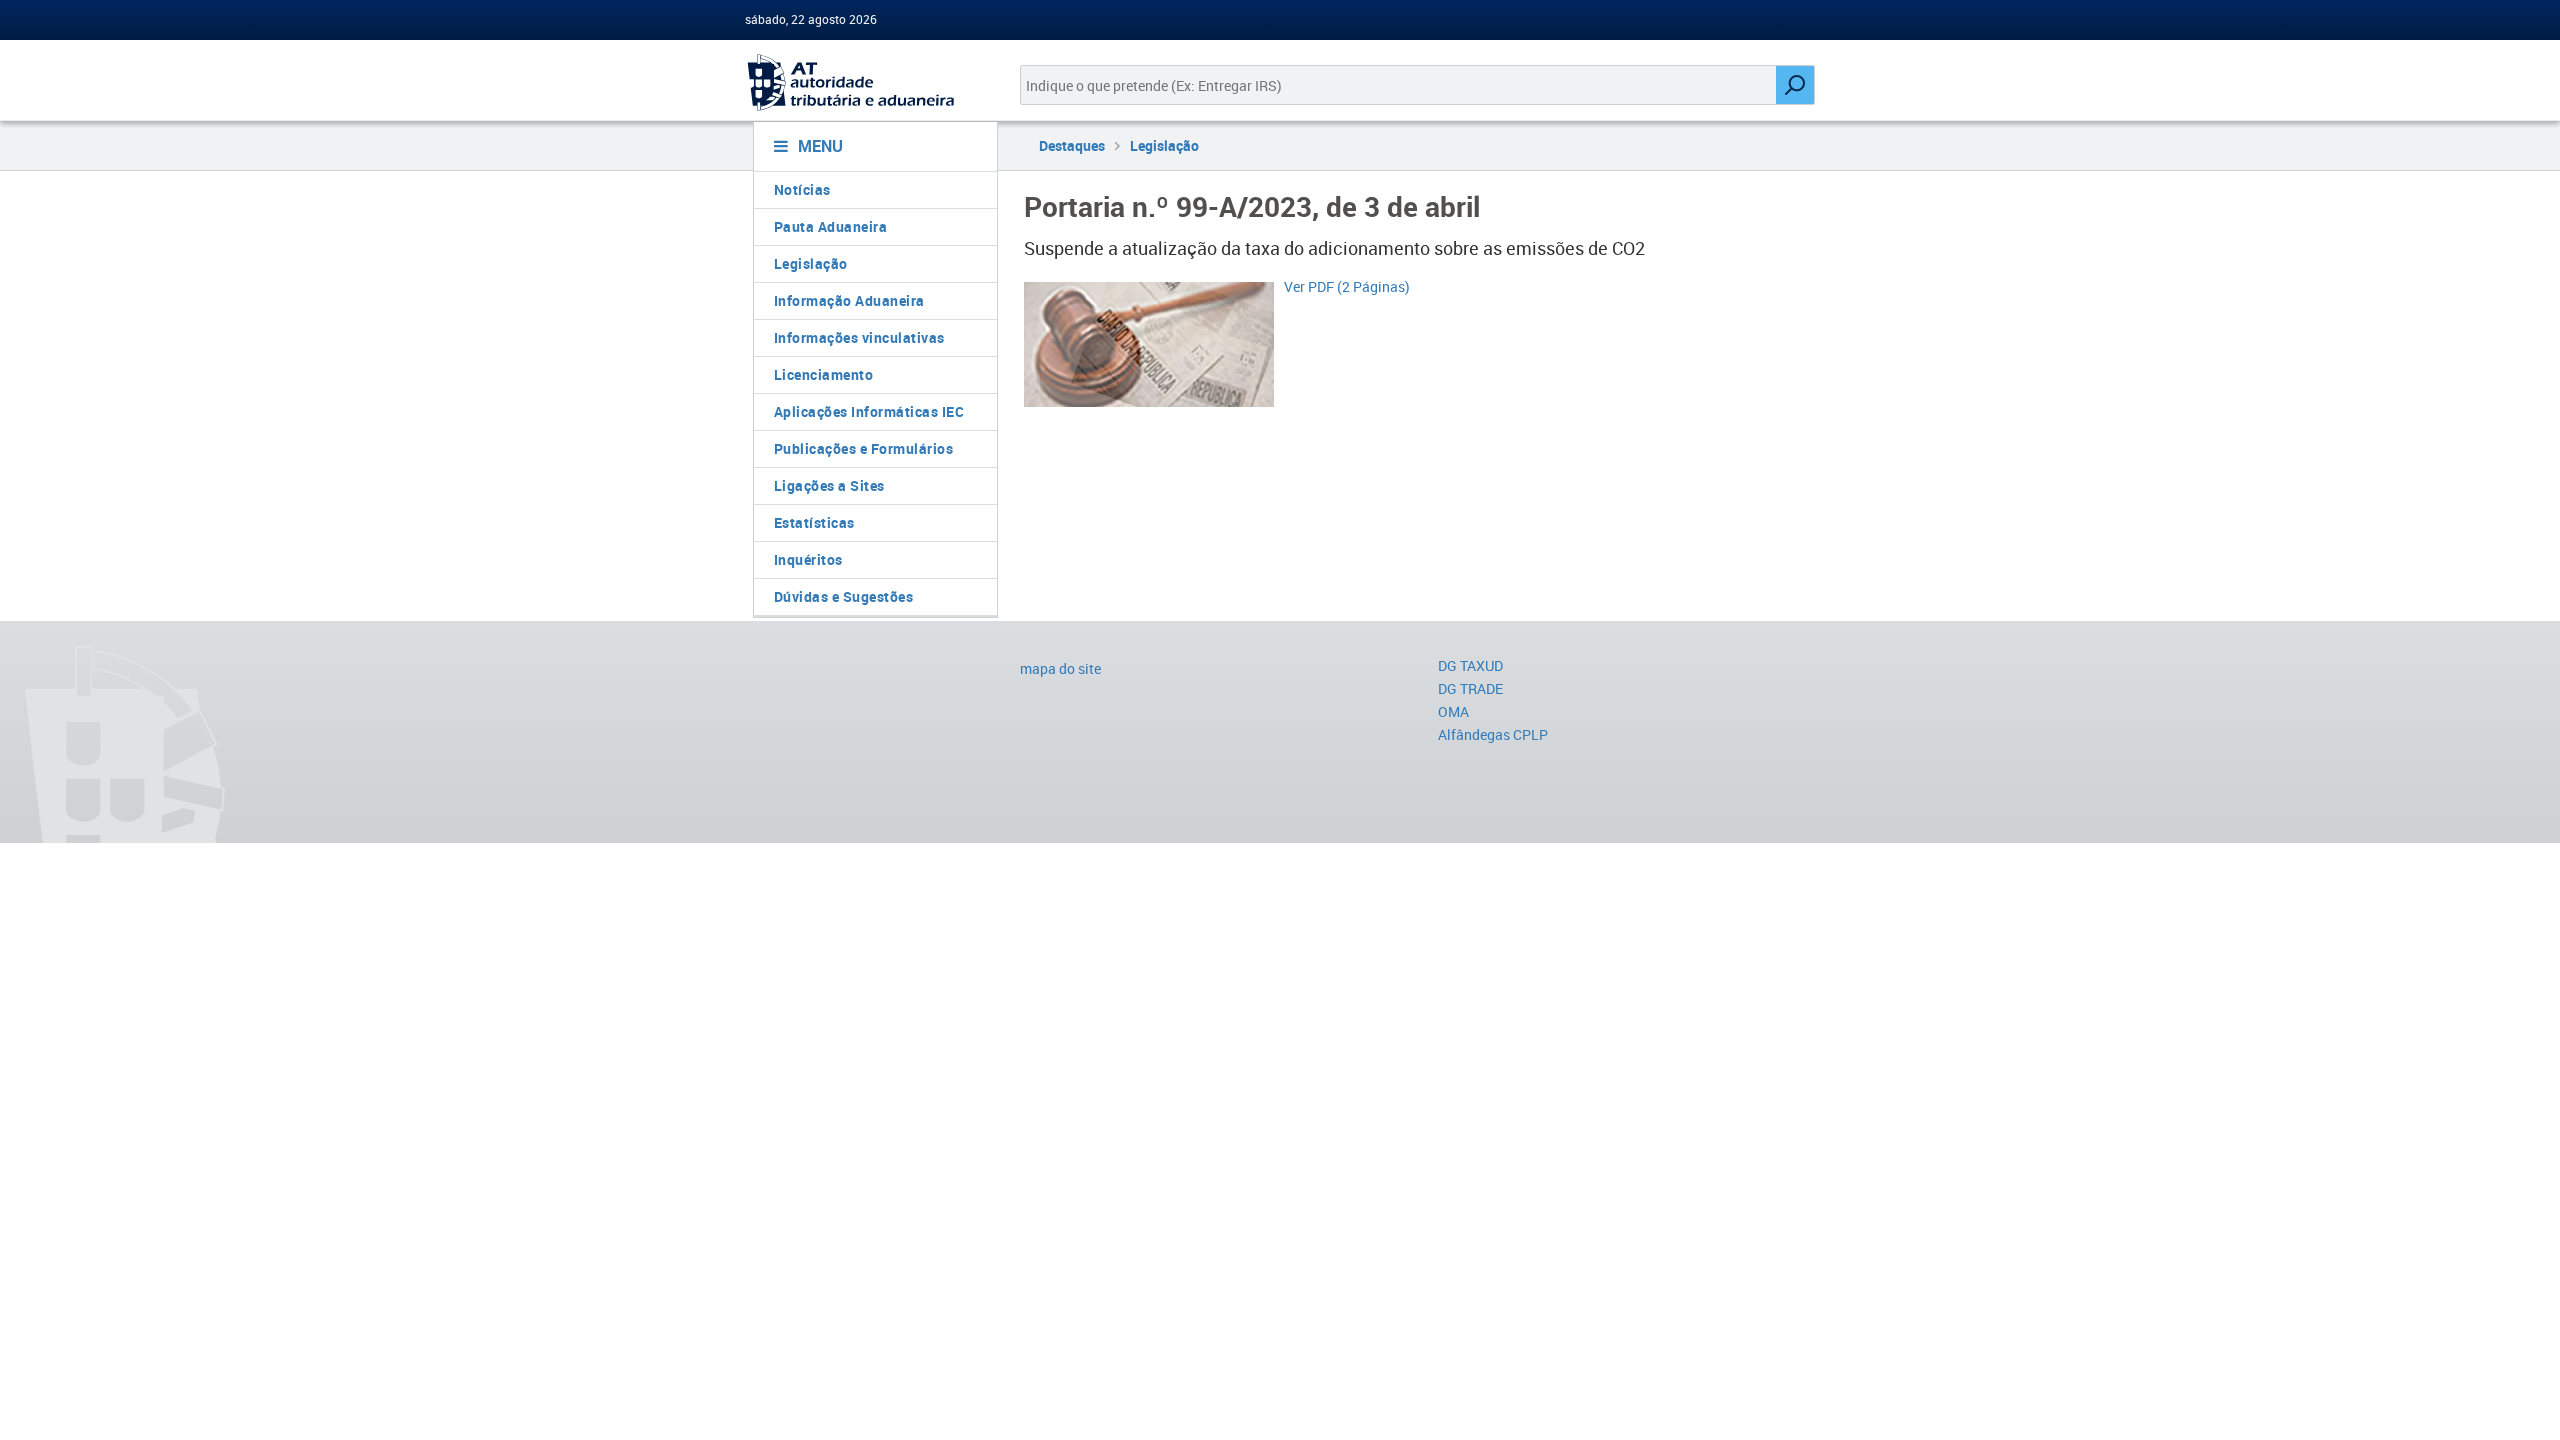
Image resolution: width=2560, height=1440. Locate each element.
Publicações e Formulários (864, 448)
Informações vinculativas (859, 337)
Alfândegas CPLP (1493, 734)
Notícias (802, 189)
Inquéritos (808, 559)
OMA (1453, 711)
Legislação (811, 263)
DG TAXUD (1470, 665)
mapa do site (1060, 668)
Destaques (1072, 145)
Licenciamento (824, 374)
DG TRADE (1470, 688)
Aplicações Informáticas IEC (869, 411)
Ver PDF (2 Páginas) (1347, 286)
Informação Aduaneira (849, 300)
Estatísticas (814, 522)
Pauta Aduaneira (831, 226)
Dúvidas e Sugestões (844, 596)
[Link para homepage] (867, 82)
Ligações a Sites (829, 485)
